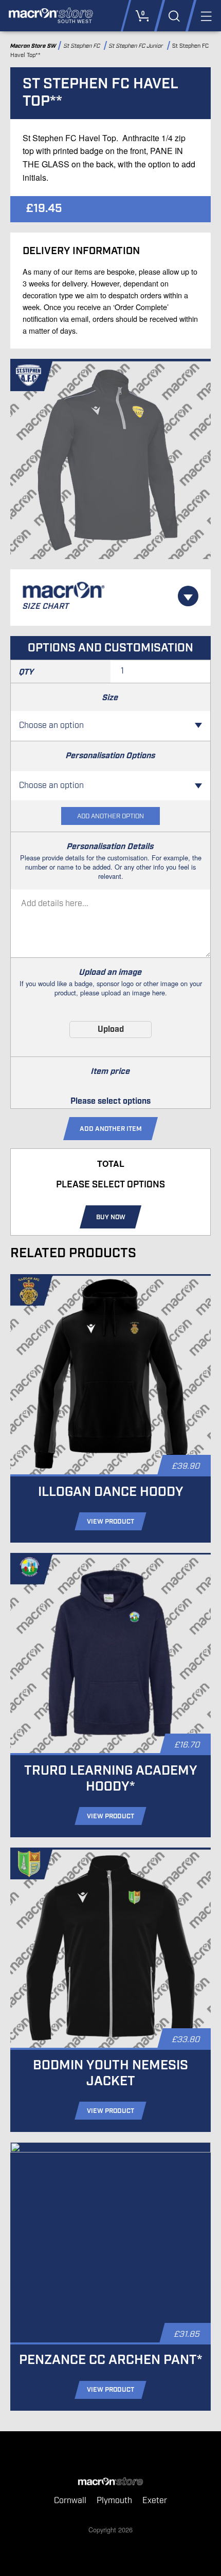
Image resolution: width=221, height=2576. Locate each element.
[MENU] (205, 16)
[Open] (188, 596)
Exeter (155, 2501)
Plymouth (114, 2501)
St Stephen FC (83, 46)
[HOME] (110, 2482)
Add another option (110, 816)
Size (111, 698)
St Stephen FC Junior (137, 46)
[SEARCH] (174, 16)
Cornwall (70, 2501)
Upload (111, 1030)
